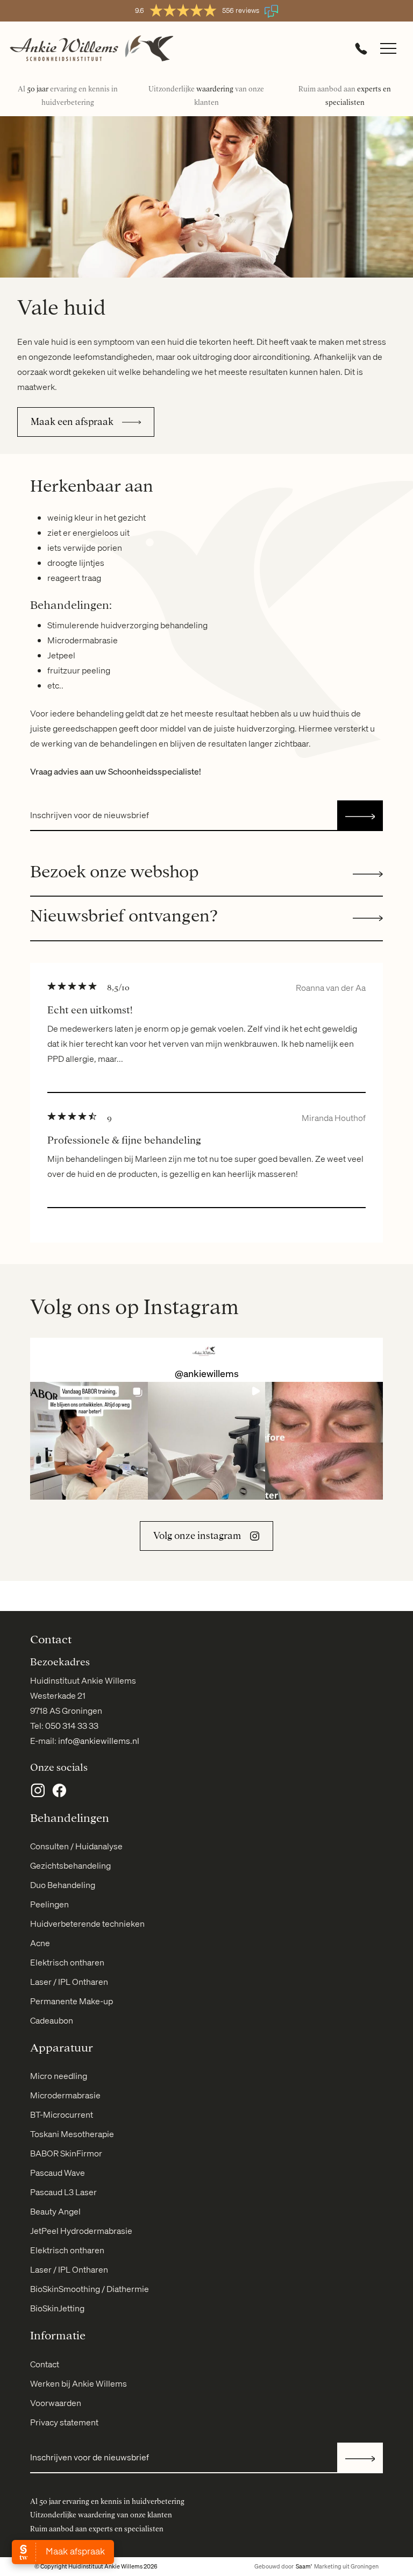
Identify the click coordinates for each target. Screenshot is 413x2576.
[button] (89, 1441)
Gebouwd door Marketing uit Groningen (316, 2566)
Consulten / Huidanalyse (76, 1846)
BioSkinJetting (57, 2308)
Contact (45, 2364)
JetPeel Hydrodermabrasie (81, 2231)
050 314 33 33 (72, 1726)
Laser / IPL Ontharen (69, 1982)
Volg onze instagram (197, 1536)
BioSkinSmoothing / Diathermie (90, 2289)
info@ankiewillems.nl (99, 1741)
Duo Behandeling (63, 1885)
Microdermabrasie (65, 2095)
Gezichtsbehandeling (70, 1865)
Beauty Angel (55, 2211)
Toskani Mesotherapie (72, 2134)
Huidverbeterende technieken (87, 1924)
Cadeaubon (52, 2020)
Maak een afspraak (72, 422)
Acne (40, 1943)
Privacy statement (64, 2422)
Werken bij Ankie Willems (79, 2383)
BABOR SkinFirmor (66, 2153)
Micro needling (59, 2076)
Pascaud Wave (58, 2173)
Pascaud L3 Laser (63, 2192)
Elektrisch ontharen (67, 1962)
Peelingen (49, 1904)
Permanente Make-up (72, 2001)
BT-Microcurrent (62, 2114)
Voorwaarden (56, 2403)
